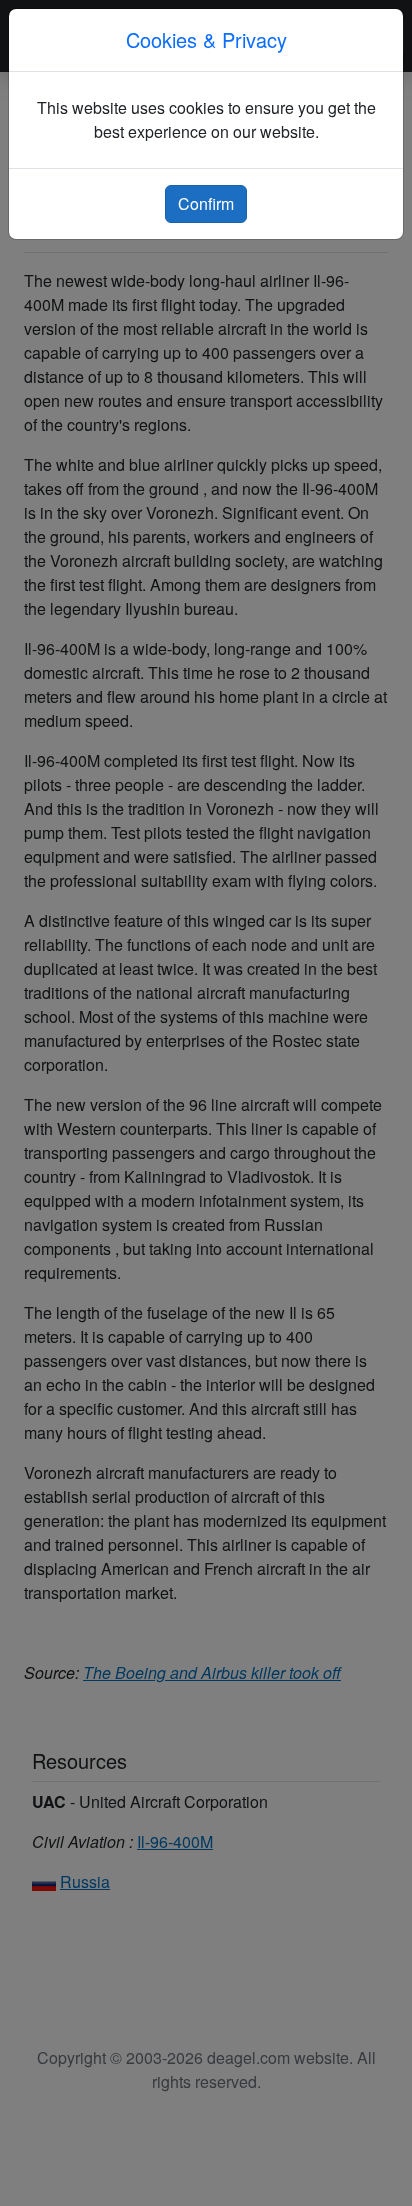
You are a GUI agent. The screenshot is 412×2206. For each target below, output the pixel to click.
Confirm (206, 203)
